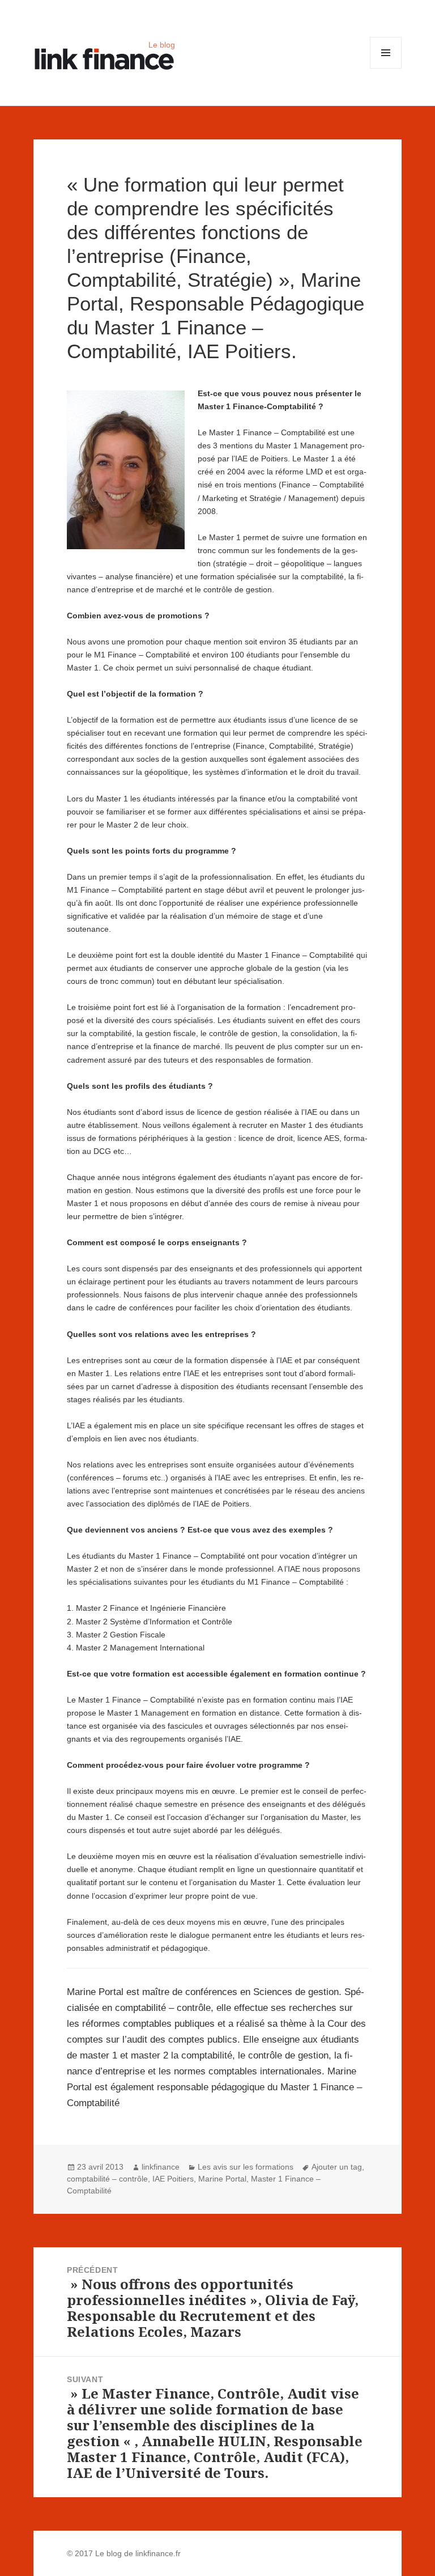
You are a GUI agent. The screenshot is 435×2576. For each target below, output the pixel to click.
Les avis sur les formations (246, 2167)
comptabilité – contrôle (107, 2179)
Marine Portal (222, 2179)
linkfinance (161, 2167)
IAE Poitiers (173, 2179)
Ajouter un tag (337, 2167)
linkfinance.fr (158, 2553)
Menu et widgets (386, 68)
